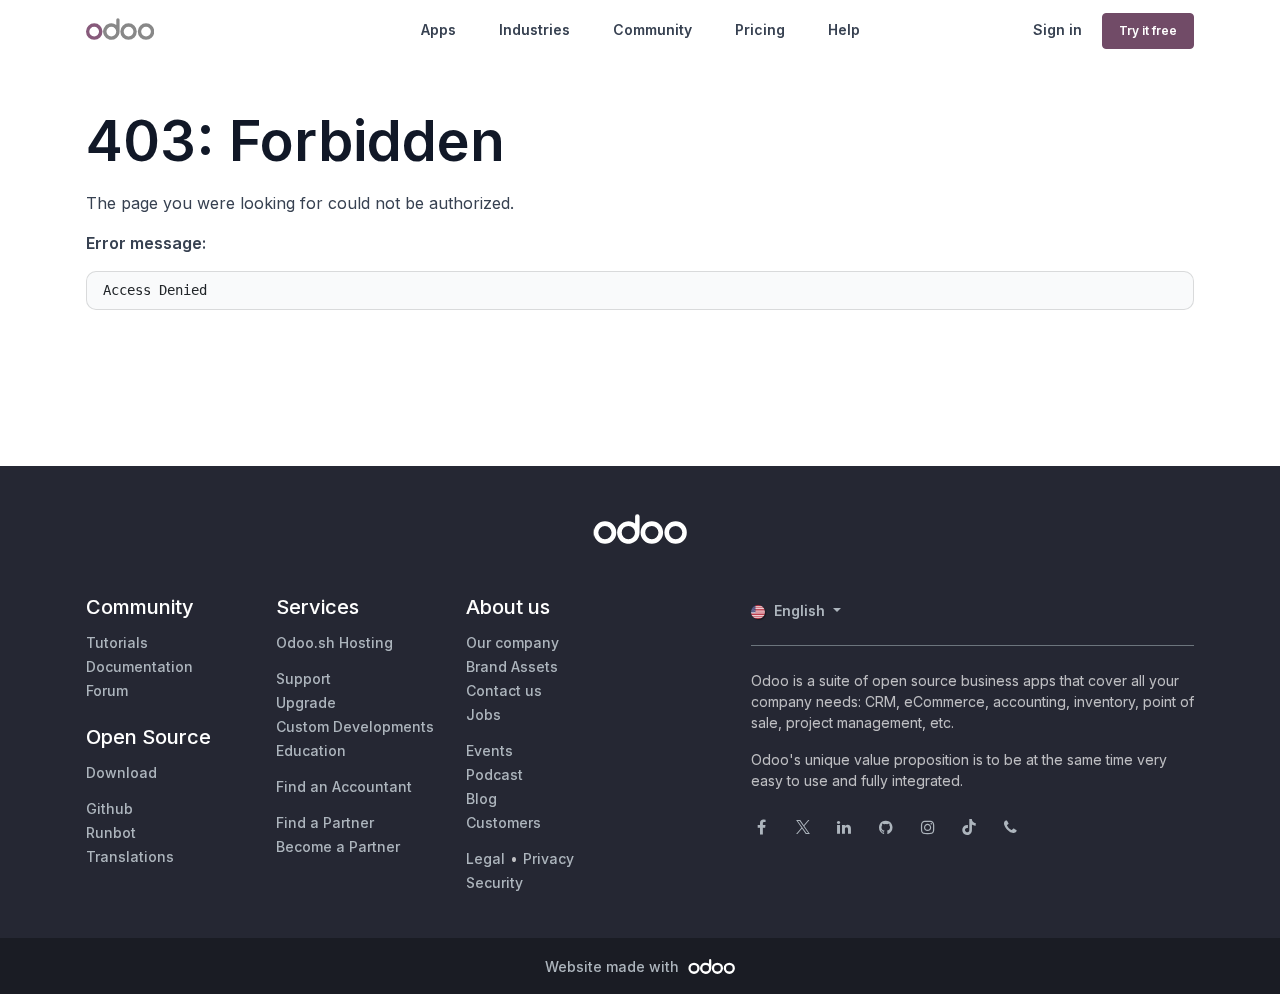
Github (109, 808)
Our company (512, 642)
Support (303, 678)
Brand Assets (512, 666)
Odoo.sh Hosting (334, 642)
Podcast (494, 774)
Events (489, 750)
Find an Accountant (344, 786)
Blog (481, 798)
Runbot (111, 832)
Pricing (760, 29)
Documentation (139, 666)
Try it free (1148, 30)
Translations (130, 856)
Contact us (504, 690)
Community (652, 29)
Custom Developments (355, 726)
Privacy (548, 858)
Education (311, 750)
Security (494, 882)
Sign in (1057, 29)
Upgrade (306, 702)
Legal (485, 858)
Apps (438, 29)
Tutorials (117, 642)
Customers (503, 822)
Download (121, 772)
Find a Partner (325, 822)
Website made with (614, 966)
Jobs (483, 714)
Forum (107, 690)
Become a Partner (338, 846)
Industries (534, 29)
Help (844, 29)
